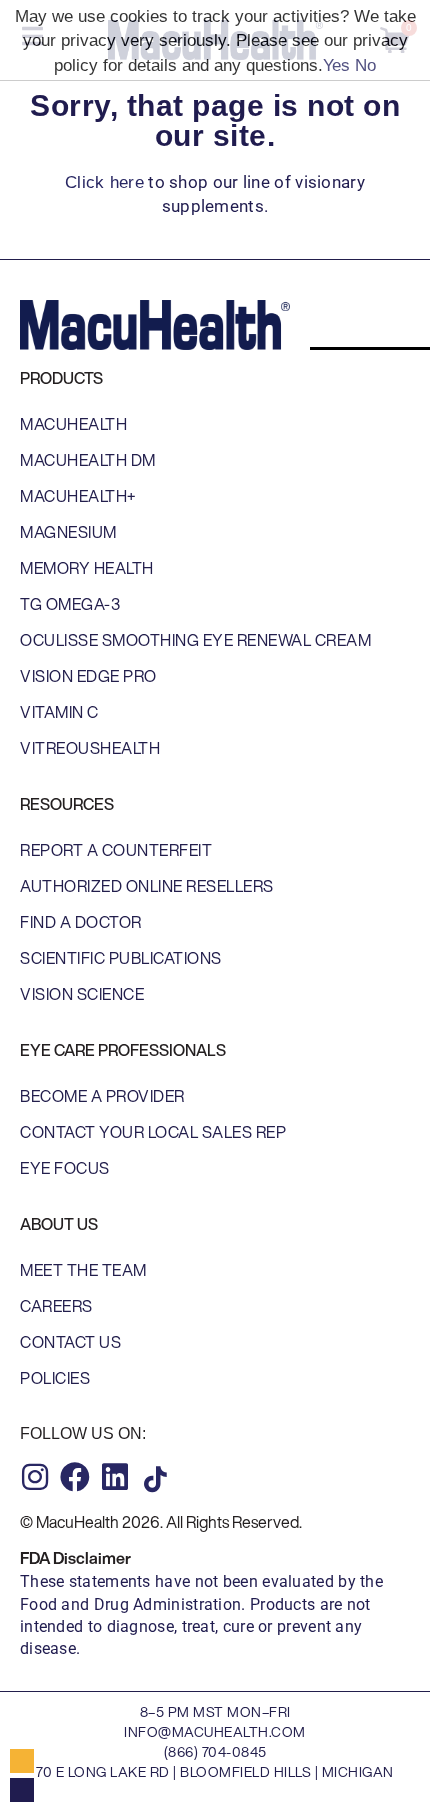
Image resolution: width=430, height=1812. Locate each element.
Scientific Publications (121, 958)
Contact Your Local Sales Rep (153, 1132)
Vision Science (82, 994)
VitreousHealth (90, 748)
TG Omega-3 (70, 604)
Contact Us (70, 1342)
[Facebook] (75, 1477)
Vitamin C (59, 712)
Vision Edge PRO (88, 676)
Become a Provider (102, 1096)
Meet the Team (83, 1270)
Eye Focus (65, 1168)
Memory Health (87, 568)
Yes (336, 65)
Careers (56, 1306)
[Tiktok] (155, 1479)
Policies (55, 1378)
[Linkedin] (115, 1477)
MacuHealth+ (78, 496)
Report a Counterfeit (116, 850)
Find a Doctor (81, 922)
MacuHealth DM (88, 460)
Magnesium (68, 532)
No (365, 65)
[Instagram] (35, 1477)
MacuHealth (73, 424)
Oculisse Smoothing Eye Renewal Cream (195, 640)
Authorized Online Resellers (147, 886)
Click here (104, 182)
